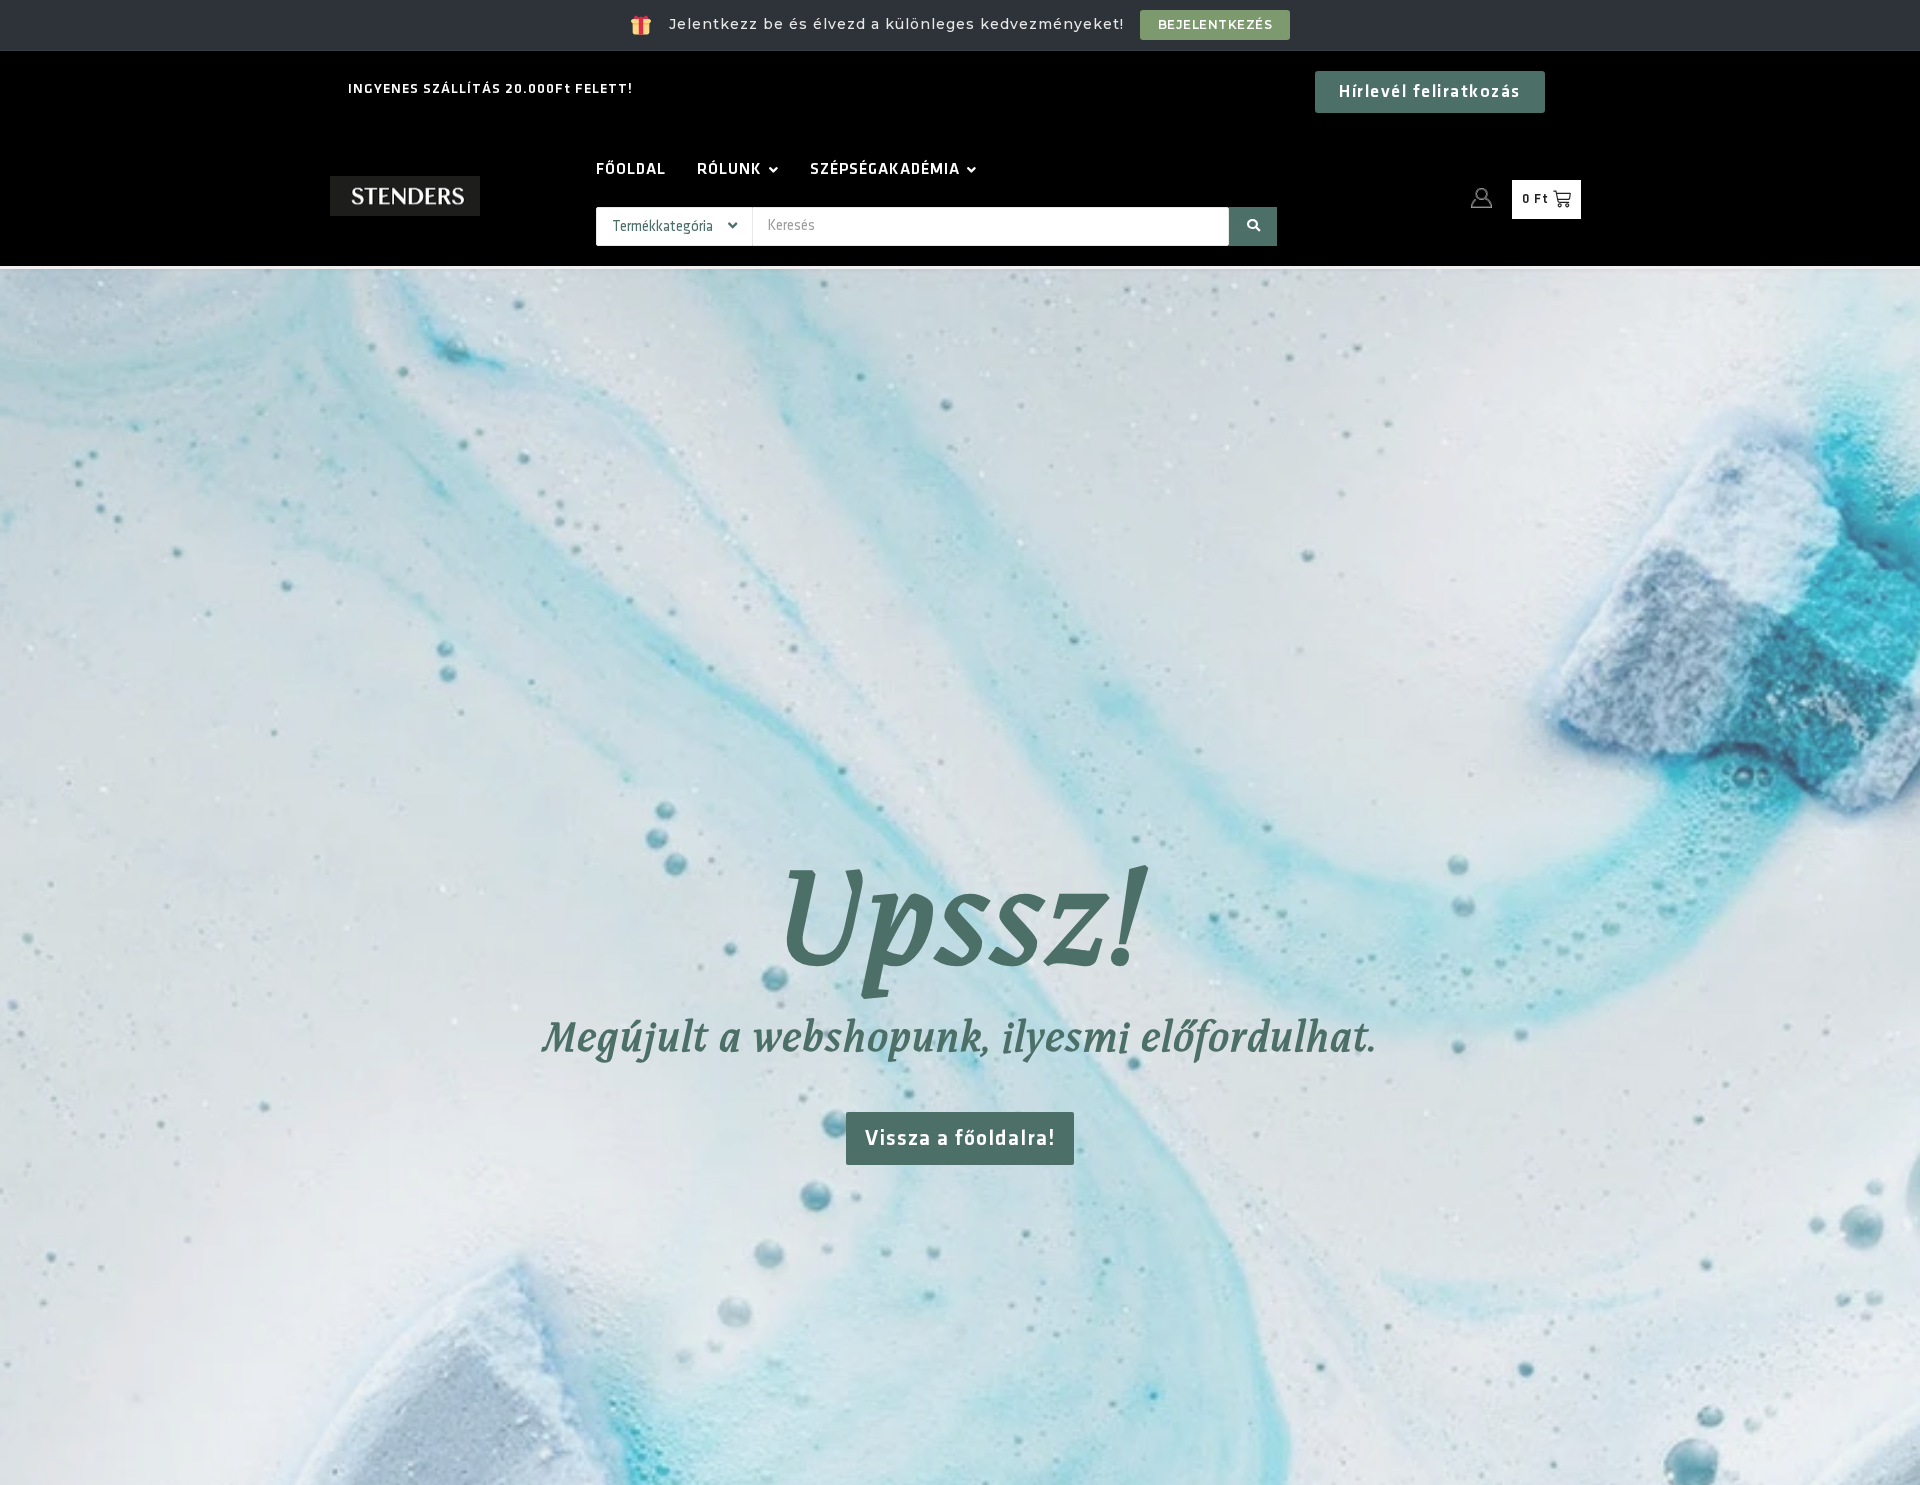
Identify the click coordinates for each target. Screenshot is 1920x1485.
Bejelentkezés (1215, 24)
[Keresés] (1253, 226)
